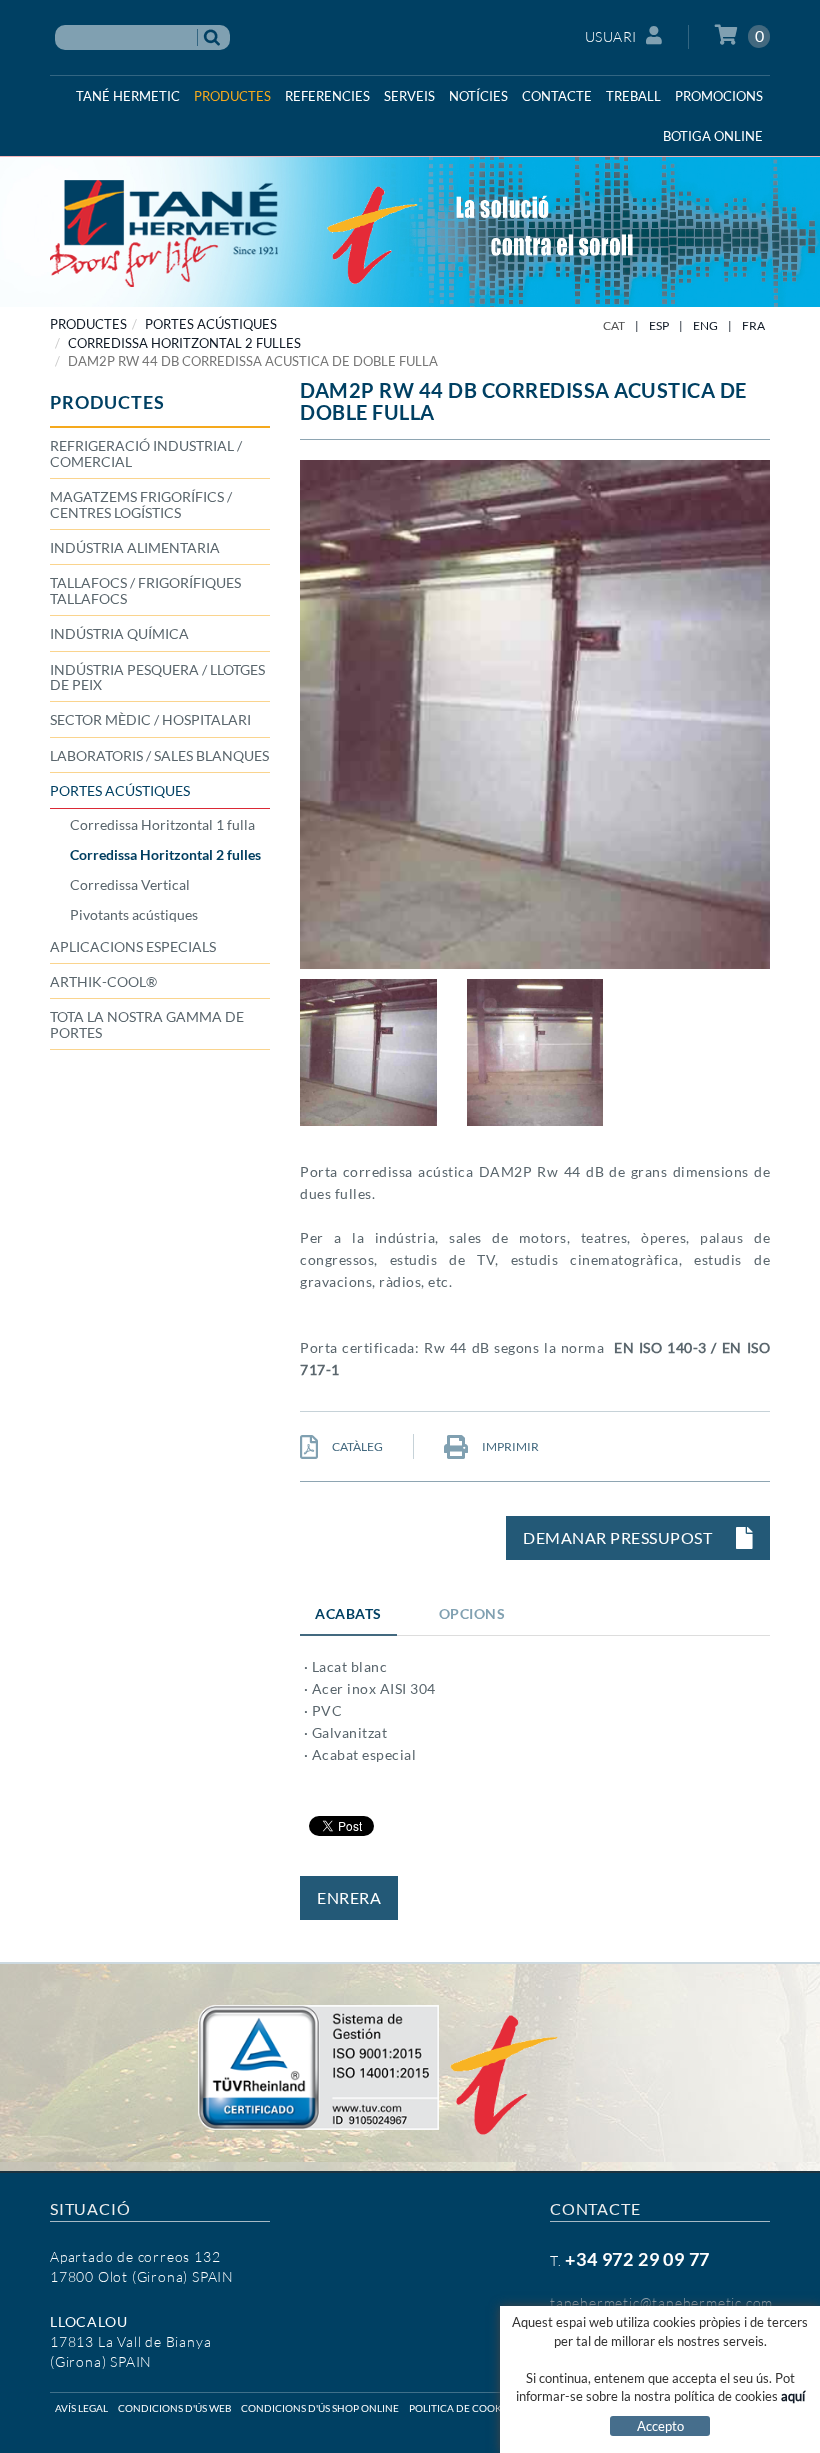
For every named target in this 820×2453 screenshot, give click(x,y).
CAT (614, 325)
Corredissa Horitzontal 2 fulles (184, 343)
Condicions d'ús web (174, 2408)
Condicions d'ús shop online (320, 2408)
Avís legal (81, 2408)
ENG (705, 325)
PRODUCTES (88, 324)
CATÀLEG (356, 1446)
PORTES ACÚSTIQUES (211, 324)
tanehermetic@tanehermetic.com (661, 2302)
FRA (753, 325)
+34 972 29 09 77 (637, 2259)
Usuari (611, 36)
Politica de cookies (462, 2408)
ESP (659, 325)
